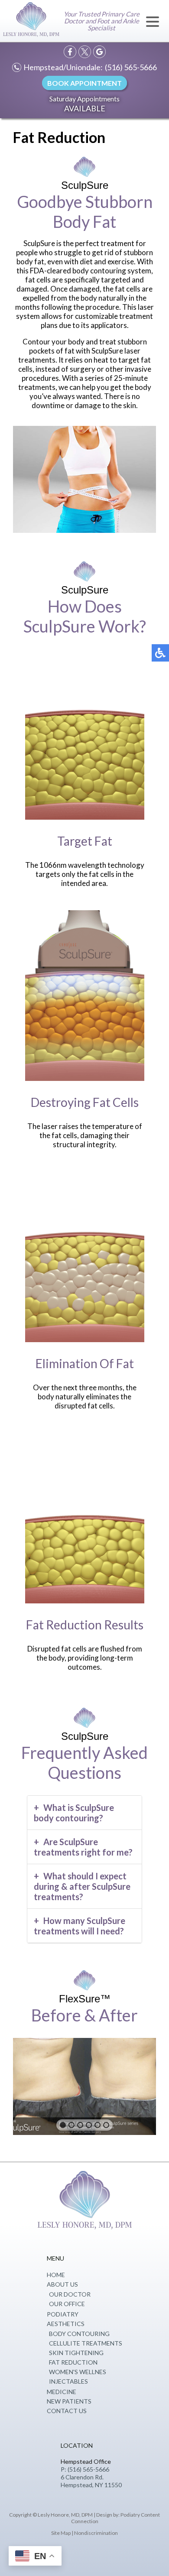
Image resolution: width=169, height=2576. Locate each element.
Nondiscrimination (96, 2533)
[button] (63, 2125)
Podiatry (63, 2314)
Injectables (68, 2381)
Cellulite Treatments (86, 2343)
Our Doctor (70, 2294)
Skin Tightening (76, 2353)
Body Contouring (79, 2334)
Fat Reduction (73, 2362)
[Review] (99, 52)
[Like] (70, 52)
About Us (62, 2284)
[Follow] (85, 52)
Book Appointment (84, 83)
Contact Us (67, 2411)
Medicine (62, 2392)
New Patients (69, 2401)
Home (56, 2275)
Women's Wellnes (78, 2372)
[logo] (31, 21)
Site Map (61, 2533)
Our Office (67, 2304)
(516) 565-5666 (131, 67)
